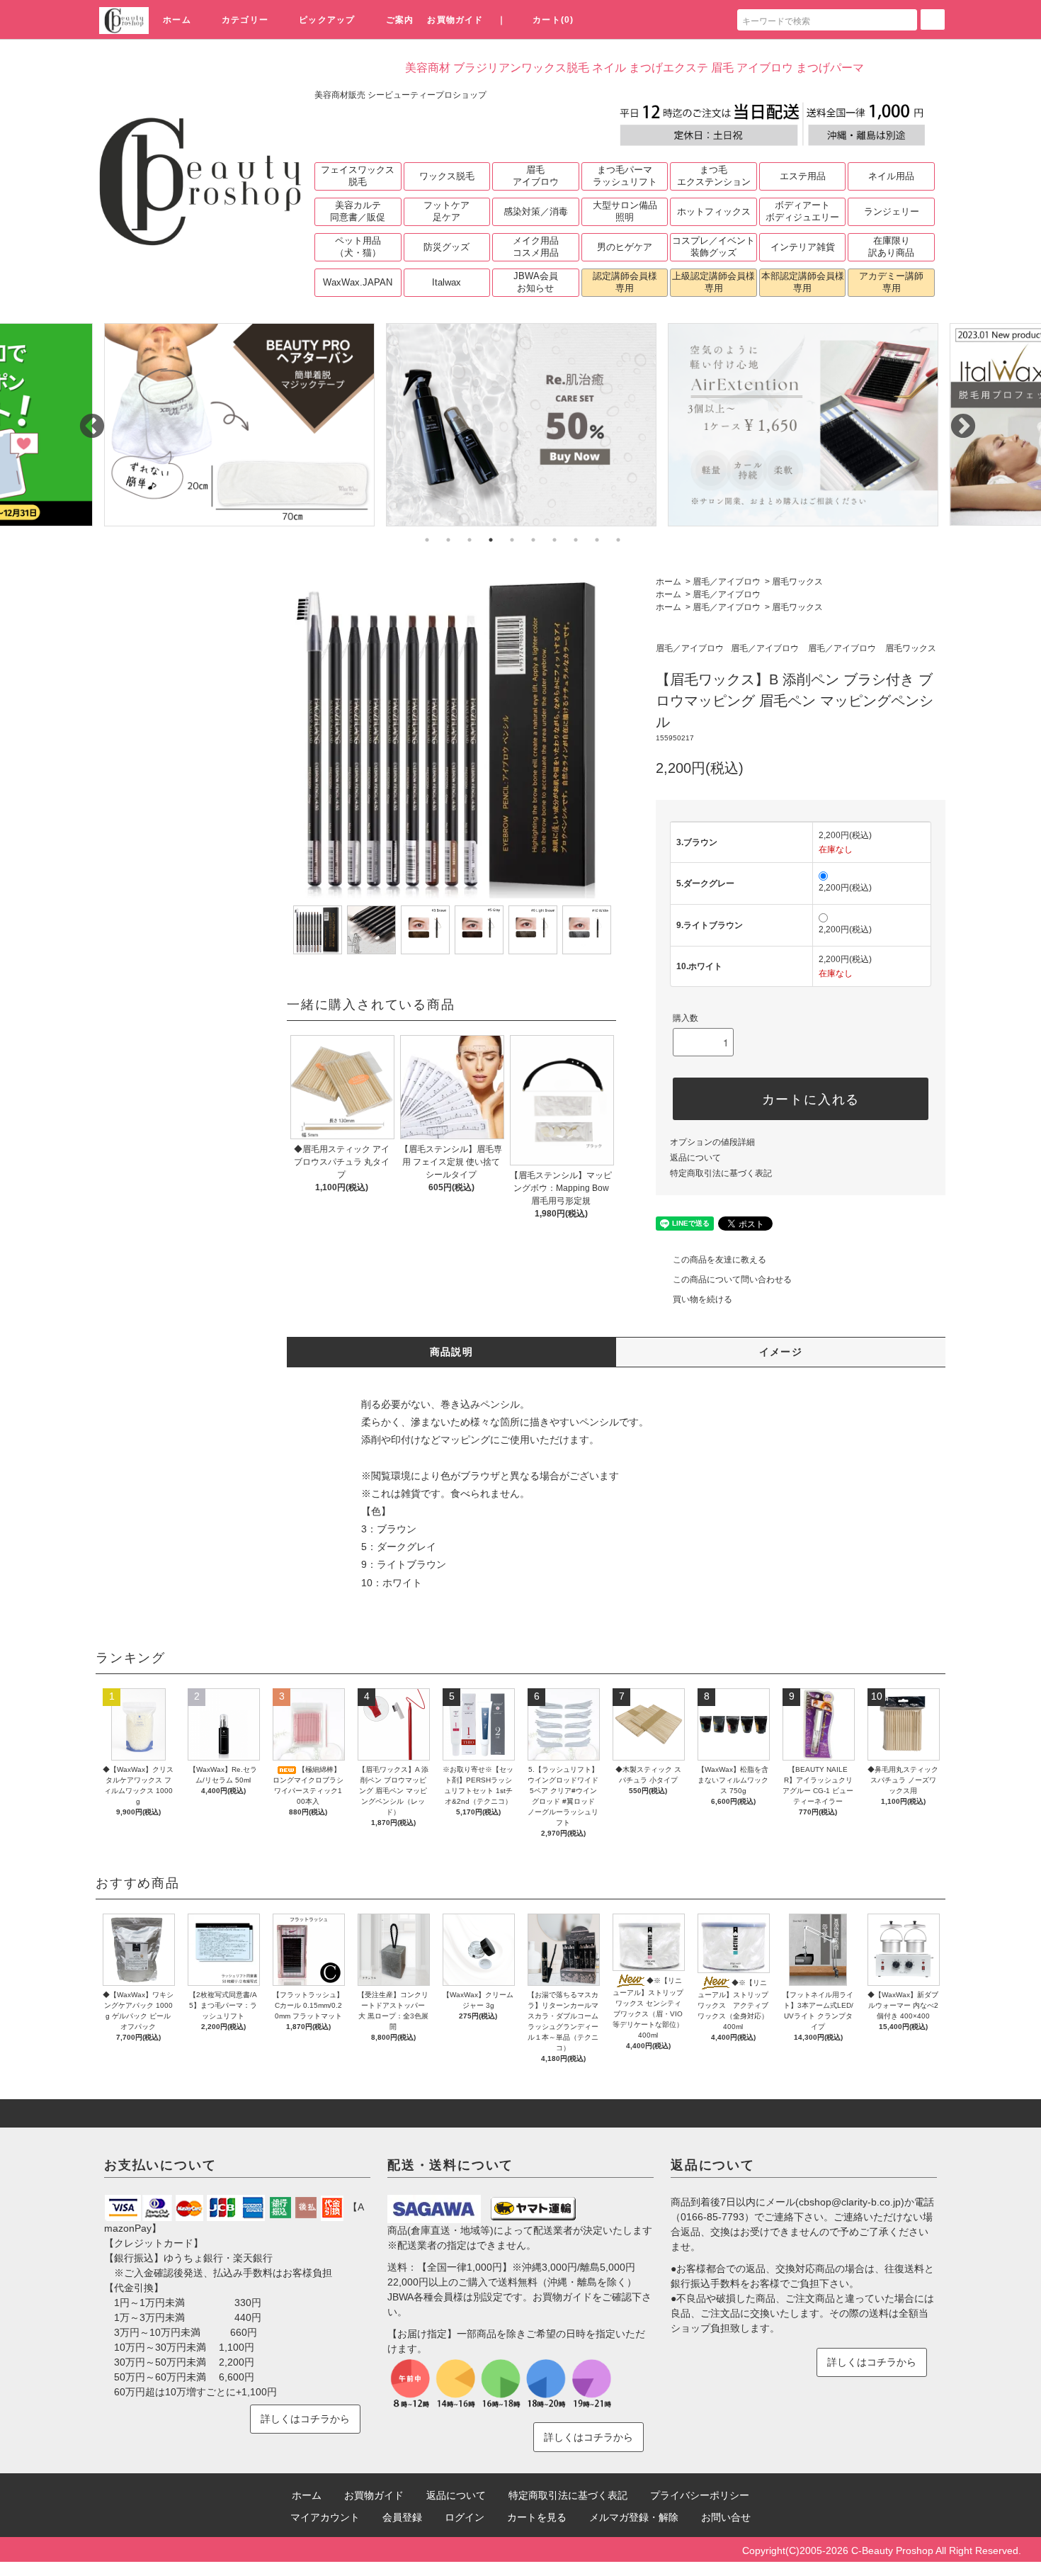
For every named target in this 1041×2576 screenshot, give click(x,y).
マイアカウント (325, 2517)
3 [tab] (470, 540)
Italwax (446, 282)
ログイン (465, 2517)
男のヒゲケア (625, 247)
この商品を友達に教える (719, 1260)
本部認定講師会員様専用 (803, 282)
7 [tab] (554, 540)
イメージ (781, 1352)
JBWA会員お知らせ (536, 282)
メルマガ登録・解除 (634, 2517)
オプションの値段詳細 (712, 1142)
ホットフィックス (714, 211)
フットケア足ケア (446, 211)
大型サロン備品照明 (625, 211)
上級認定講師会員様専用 (713, 282)
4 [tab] (491, 540)
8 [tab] (576, 540)
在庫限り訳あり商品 (891, 247)
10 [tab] (618, 540)
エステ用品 (803, 176)
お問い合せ (726, 2517)
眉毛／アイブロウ (727, 582)
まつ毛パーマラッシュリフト (625, 176)
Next (956, 420)
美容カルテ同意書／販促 (358, 211)
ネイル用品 (891, 176)
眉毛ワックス (797, 582)
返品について (695, 1158)
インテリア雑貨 (803, 247)
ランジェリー (892, 211)
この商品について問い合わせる (732, 1279)
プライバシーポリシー (700, 2495)
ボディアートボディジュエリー (802, 211)
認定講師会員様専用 (625, 282)
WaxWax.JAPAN (358, 282)
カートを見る (537, 2517)
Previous (85, 420)
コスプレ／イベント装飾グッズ (713, 247)
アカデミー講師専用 (891, 282)
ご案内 (400, 20)
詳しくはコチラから (305, 2419)
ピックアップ (327, 20)
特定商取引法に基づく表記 (721, 1173)
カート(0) (553, 20)
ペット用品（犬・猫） (358, 247)
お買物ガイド (455, 20)
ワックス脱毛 (447, 176)
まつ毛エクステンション (714, 176)
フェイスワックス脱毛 (358, 176)
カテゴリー (245, 20)
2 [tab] (448, 540)
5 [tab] (512, 540)
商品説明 (452, 1352)
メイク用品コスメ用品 (536, 247)
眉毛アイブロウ (536, 176)
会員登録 (402, 2517)
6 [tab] (533, 540)
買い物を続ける (702, 1299)
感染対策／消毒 (536, 211)
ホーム (177, 20)
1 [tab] (427, 540)
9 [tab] (597, 540)
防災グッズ (446, 247)
